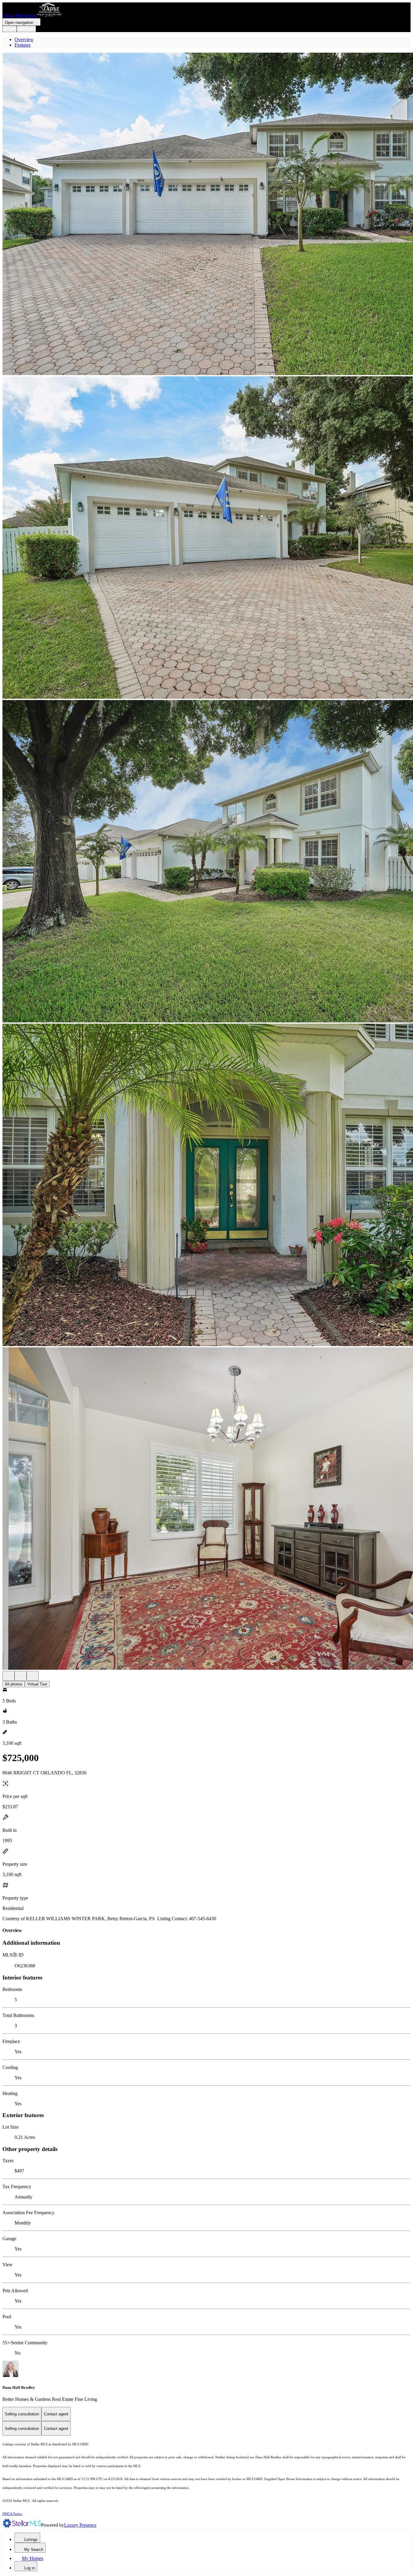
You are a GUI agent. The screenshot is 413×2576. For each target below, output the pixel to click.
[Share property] (33, 1676)
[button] (207, 214)
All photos (14, 1684)
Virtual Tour (37, 1684)
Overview (24, 39)
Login (10, 29)
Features (23, 45)
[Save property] (21, 1676)
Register (26, 29)
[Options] (8, 1676)
